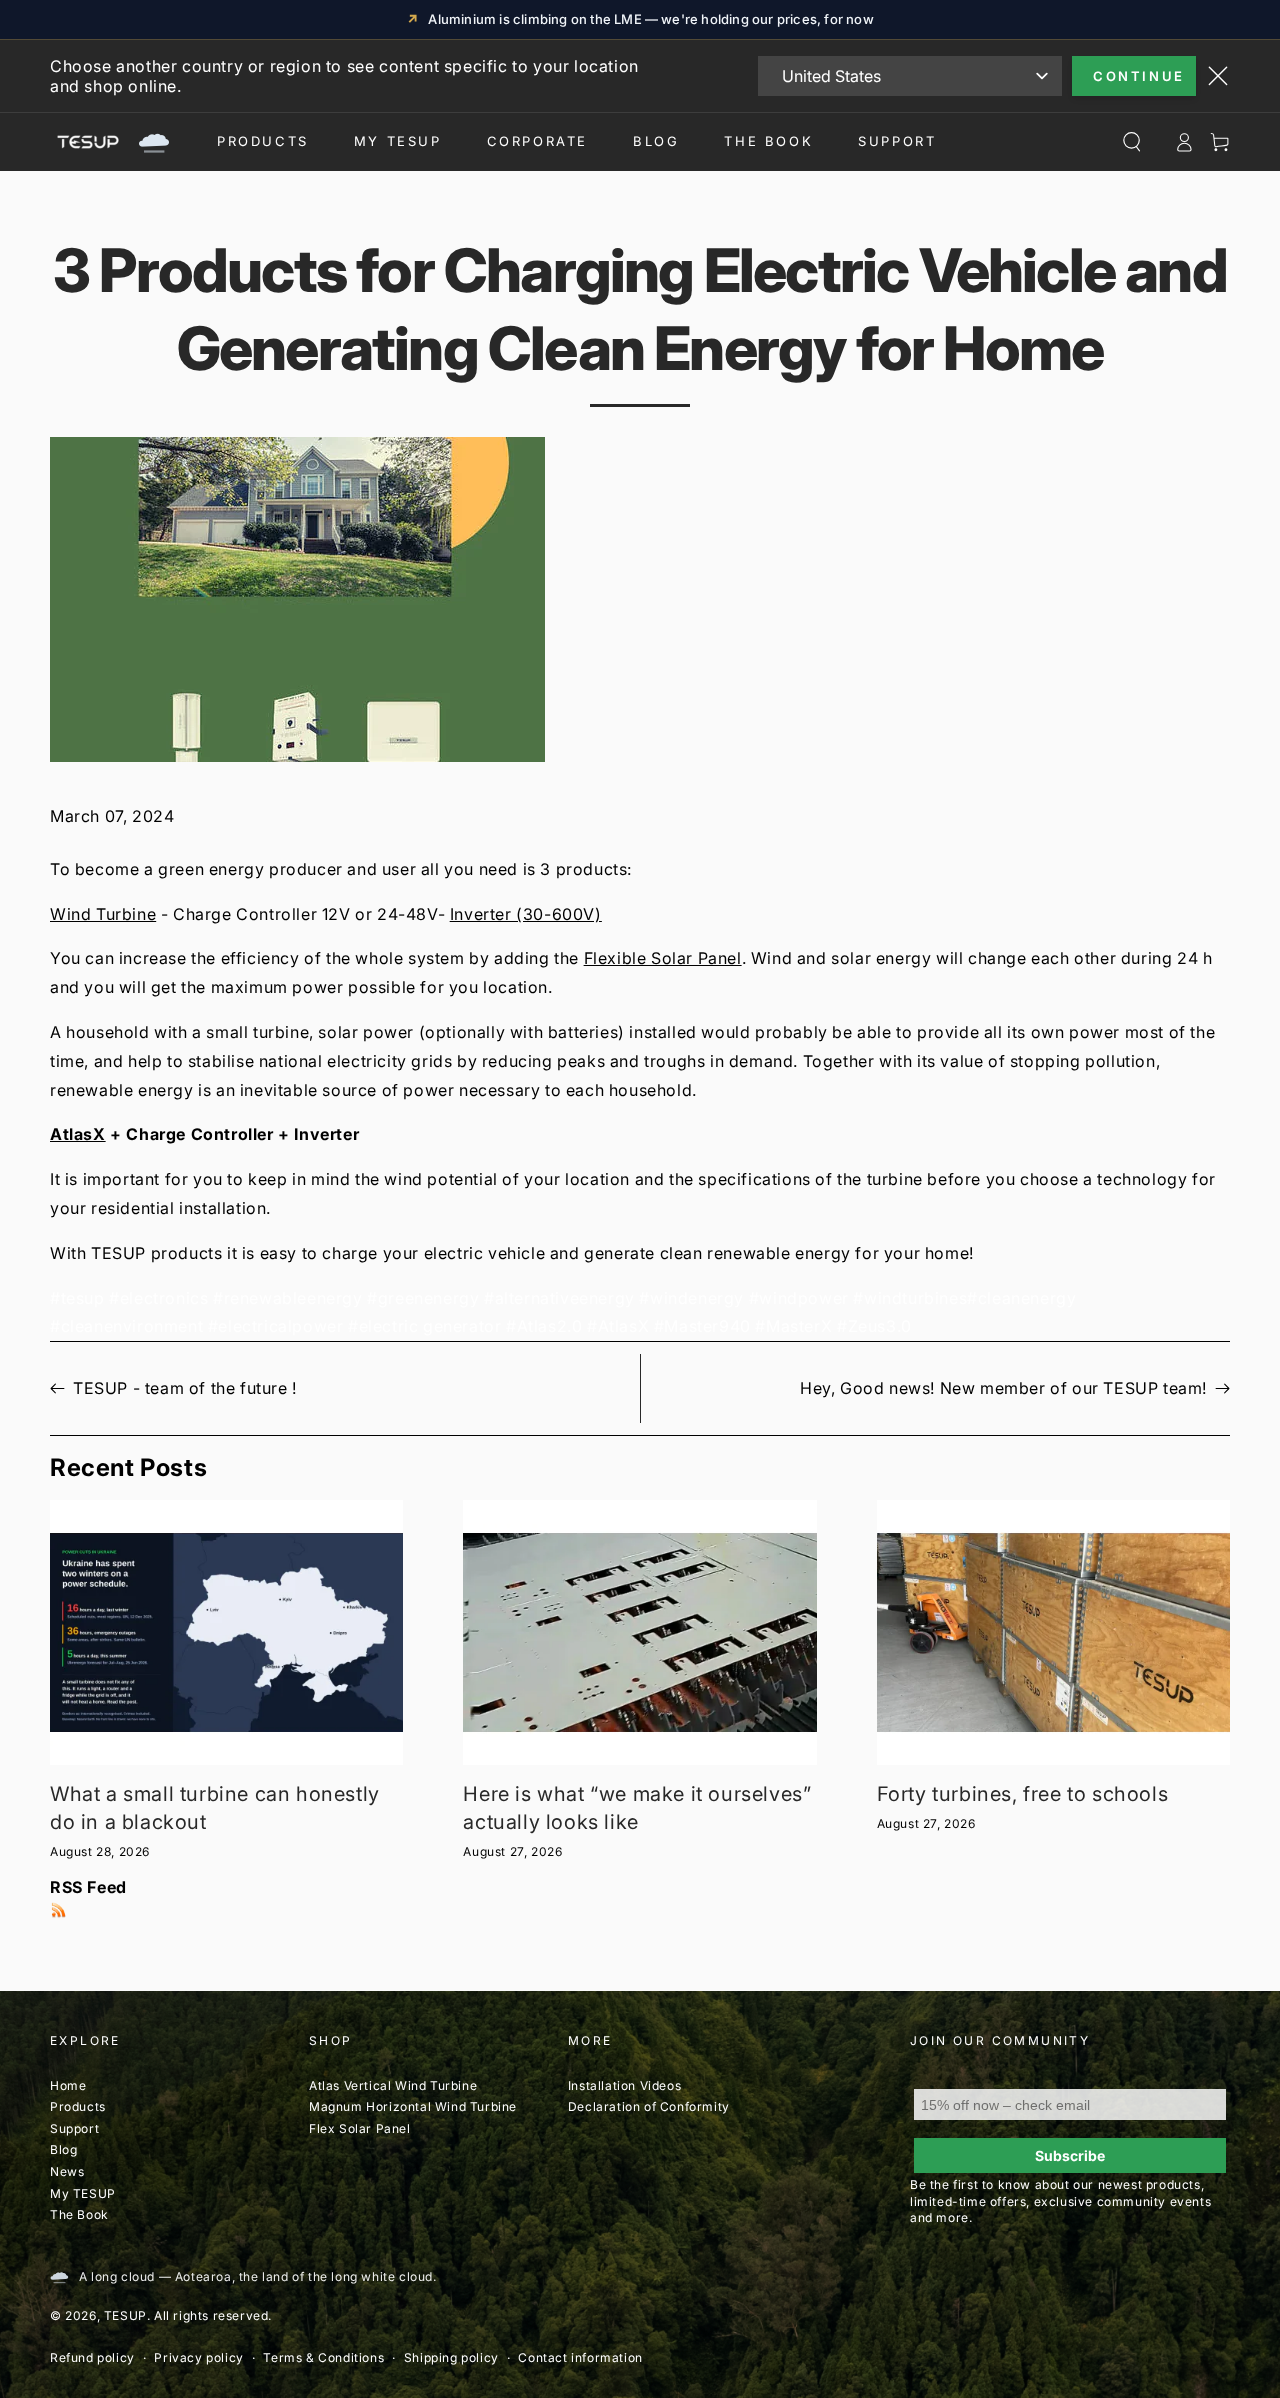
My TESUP (83, 2193)
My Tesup (398, 141)
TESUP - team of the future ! (185, 1388)
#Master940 (702, 1326)
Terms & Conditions (323, 2357)
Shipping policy (451, 2357)
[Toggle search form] (1132, 142)
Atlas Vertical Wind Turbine (393, 2085)
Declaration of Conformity (649, 2106)
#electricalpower (276, 1326)
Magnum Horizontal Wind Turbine (413, 2106)
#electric (383, 1326)
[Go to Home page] (110, 142)
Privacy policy (198, 2357)
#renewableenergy (288, 1298)
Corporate (537, 141)
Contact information (580, 2357)
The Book (768, 141)
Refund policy (92, 2357)
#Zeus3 (867, 1326)
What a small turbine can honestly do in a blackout (215, 1808)
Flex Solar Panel (360, 2128)
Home (68, 2085)
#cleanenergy (1021, 1298)
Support (897, 141)
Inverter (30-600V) (526, 914)
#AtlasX (618, 1326)
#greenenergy (423, 1298)
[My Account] (1184, 142)
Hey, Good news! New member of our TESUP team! (1003, 1388)
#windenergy (691, 1298)
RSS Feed (88, 1887)
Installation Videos (624, 2085)
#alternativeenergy (559, 1298)
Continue (1139, 76)
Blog (656, 141)
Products (263, 141)
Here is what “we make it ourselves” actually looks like (637, 1808)
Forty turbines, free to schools (1023, 1794)
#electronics (158, 1298)
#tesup (77, 1298)
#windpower (799, 1298)
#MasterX (793, 1326)
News (67, 2171)
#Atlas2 (536, 1326)
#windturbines (910, 1298)
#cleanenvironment (126, 1326)
